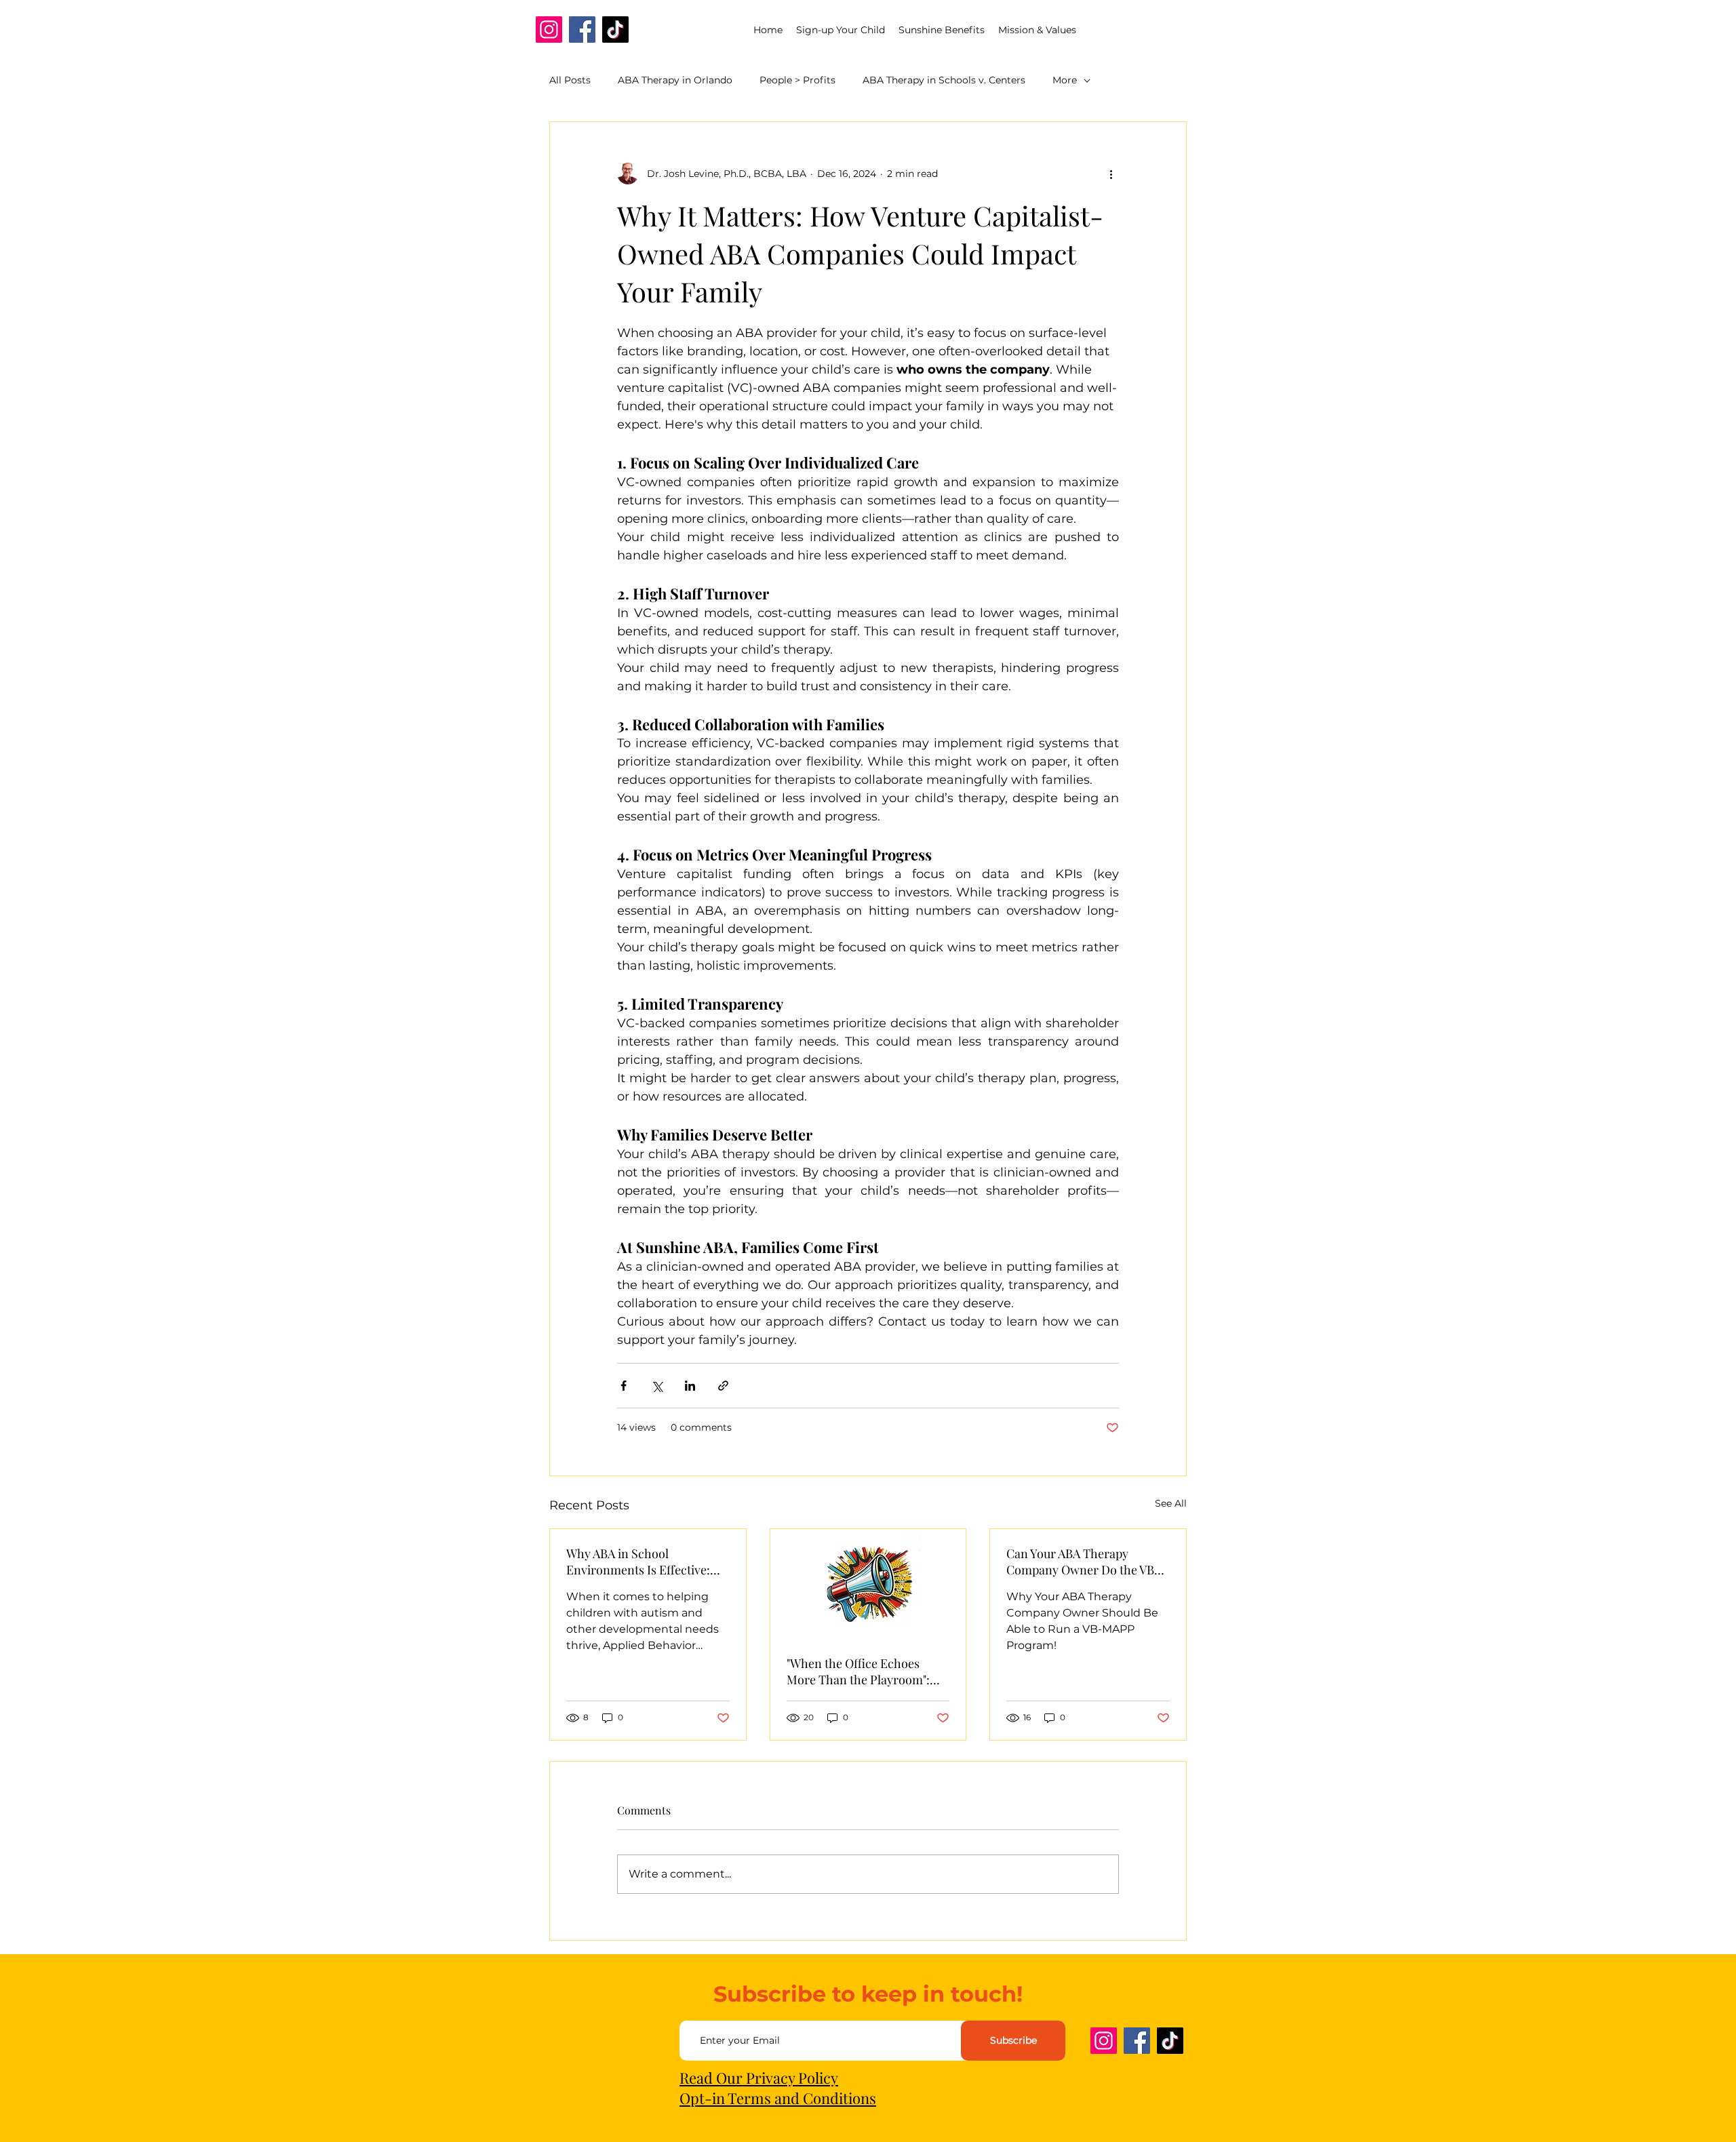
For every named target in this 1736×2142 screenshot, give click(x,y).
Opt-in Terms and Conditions (778, 2098)
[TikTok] (615, 29)
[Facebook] (582, 29)
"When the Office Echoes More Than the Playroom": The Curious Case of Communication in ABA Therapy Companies (858, 1671)
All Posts (570, 80)
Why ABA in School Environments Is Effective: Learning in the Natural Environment (638, 1562)
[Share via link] (723, 1386)
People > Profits (797, 80)
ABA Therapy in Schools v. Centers (944, 80)
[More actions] (1111, 174)
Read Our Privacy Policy (759, 2078)
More (1065, 80)
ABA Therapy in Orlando (675, 80)
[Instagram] (549, 29)
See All (1171, 1503)
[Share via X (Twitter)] (657, 1386)
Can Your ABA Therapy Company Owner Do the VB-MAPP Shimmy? (1083, 1562)
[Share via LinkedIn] (690, 1386)
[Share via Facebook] (624, 1386)
